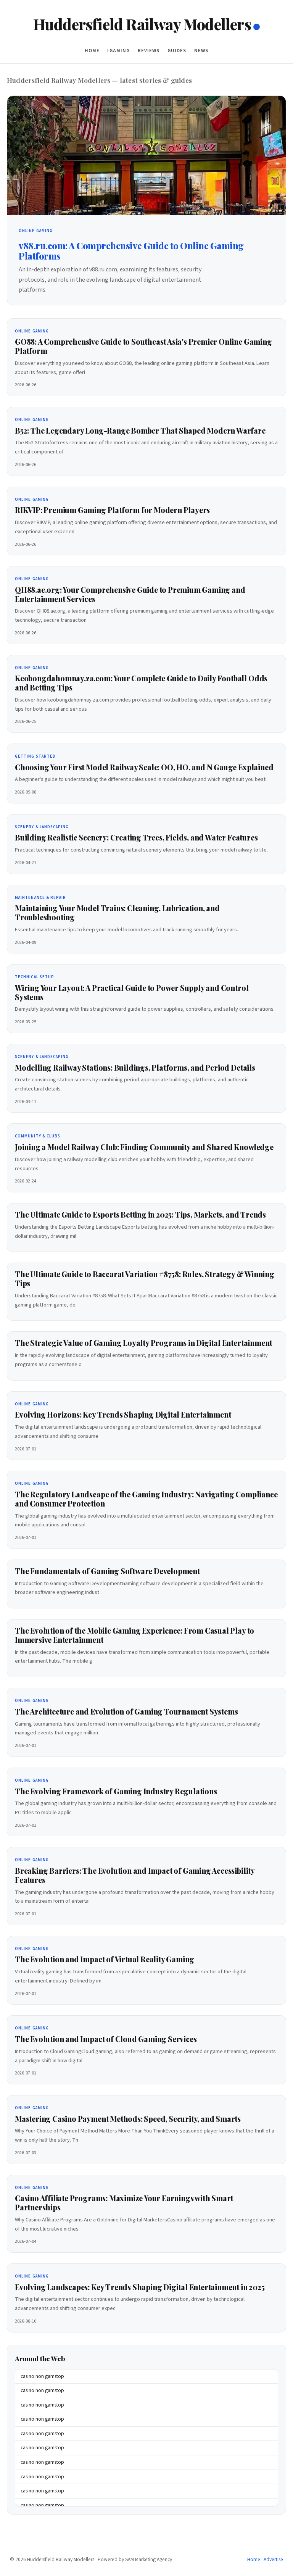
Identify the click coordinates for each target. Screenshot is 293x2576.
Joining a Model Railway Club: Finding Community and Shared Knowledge (144, 1147)
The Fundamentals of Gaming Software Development (107, 1571)
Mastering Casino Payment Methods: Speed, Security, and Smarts (128, 2119)
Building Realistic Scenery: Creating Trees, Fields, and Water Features (136, 837)
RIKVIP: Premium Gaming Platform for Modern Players (112, 510)
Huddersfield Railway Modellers (142, 24)
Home (92, 51)
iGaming (118, 51)
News (201, 51)
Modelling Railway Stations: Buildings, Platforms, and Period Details (135, 1068)
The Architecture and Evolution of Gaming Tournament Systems (126, 1711)
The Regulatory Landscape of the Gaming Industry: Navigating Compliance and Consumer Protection (146, 1499)
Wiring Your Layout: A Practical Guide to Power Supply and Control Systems (132, 992)
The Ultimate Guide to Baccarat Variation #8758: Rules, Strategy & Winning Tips (145, 1279)
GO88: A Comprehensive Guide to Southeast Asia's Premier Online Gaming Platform (143, 346)
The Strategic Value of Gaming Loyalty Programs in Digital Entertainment (143, 1343)
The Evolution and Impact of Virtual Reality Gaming (105, 1959)
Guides (177, 51)
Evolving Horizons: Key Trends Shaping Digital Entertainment (123, 1415)
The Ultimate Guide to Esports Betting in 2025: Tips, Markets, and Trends (140, 1215)
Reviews (149, 51)
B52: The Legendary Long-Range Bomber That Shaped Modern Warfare (140, 431)
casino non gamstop (42, 2376)
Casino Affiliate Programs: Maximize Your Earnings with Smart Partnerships (124, 2203)
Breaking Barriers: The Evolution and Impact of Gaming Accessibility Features (135, 1875)
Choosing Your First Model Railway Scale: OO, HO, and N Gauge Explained (144, 767)
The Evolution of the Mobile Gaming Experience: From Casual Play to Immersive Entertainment (134, 1635)
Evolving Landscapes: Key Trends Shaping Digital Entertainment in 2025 (140, 2287)
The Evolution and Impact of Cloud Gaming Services (106, 2039)
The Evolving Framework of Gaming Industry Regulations (116, 1791)
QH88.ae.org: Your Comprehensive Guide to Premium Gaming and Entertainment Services (130, 594)
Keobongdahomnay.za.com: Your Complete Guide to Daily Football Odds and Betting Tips (141, 683)
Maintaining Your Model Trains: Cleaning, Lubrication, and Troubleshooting (117, 913)
